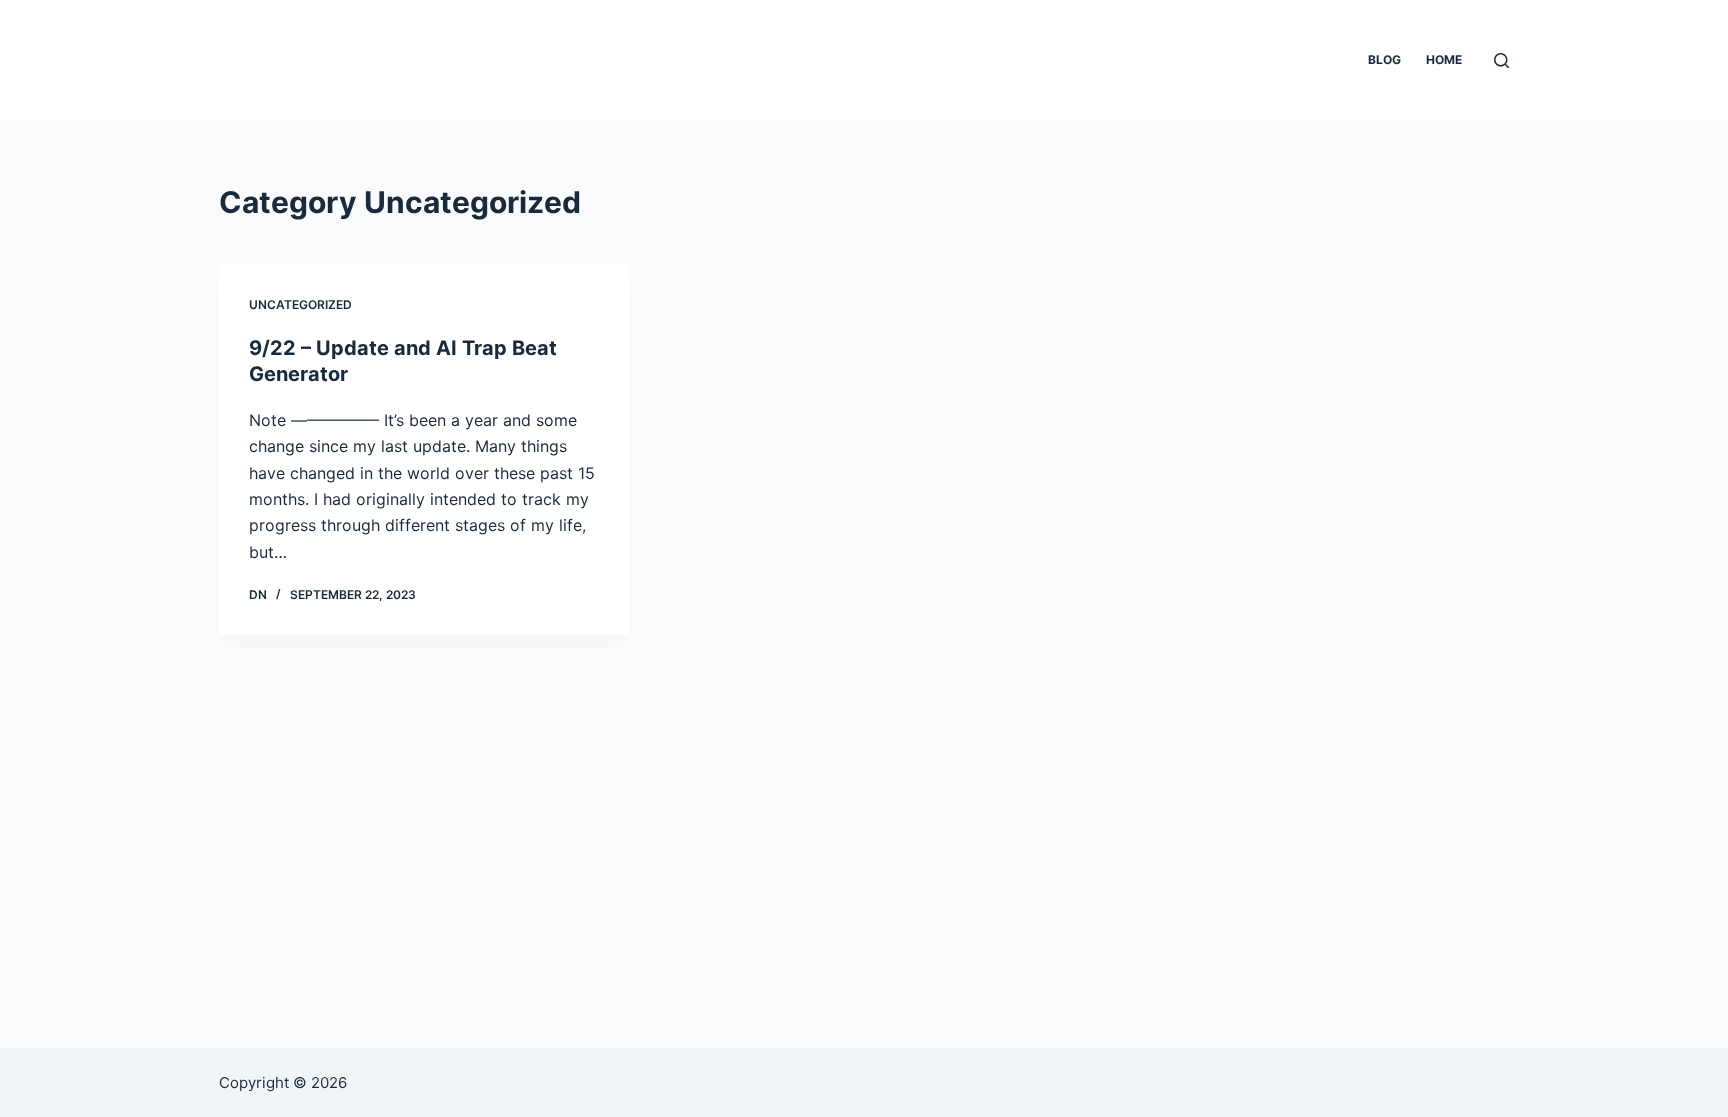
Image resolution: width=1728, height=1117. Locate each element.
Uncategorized (300, 304)
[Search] (1501, 60)
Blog (1384, 59)
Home (1444, 59)
